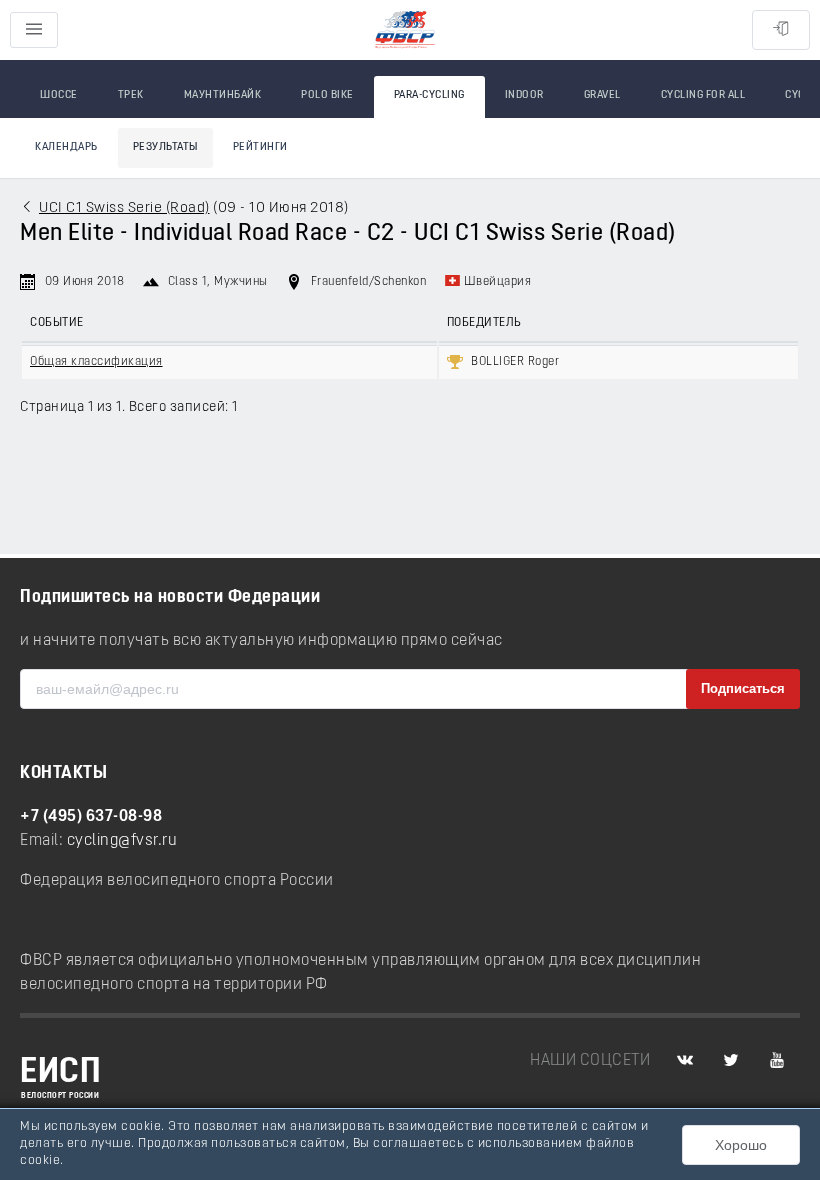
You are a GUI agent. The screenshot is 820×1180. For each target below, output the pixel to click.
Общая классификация (96, 362)
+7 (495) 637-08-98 (91, 817)
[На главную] (405, 30)
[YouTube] (777, 1061)
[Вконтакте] (685, 1061)
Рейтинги (260, 147)
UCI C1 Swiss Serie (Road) (124, 208)
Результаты (165, 147)
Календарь (66, 147)
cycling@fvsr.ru (122, 841)
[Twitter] (731, 1061)
